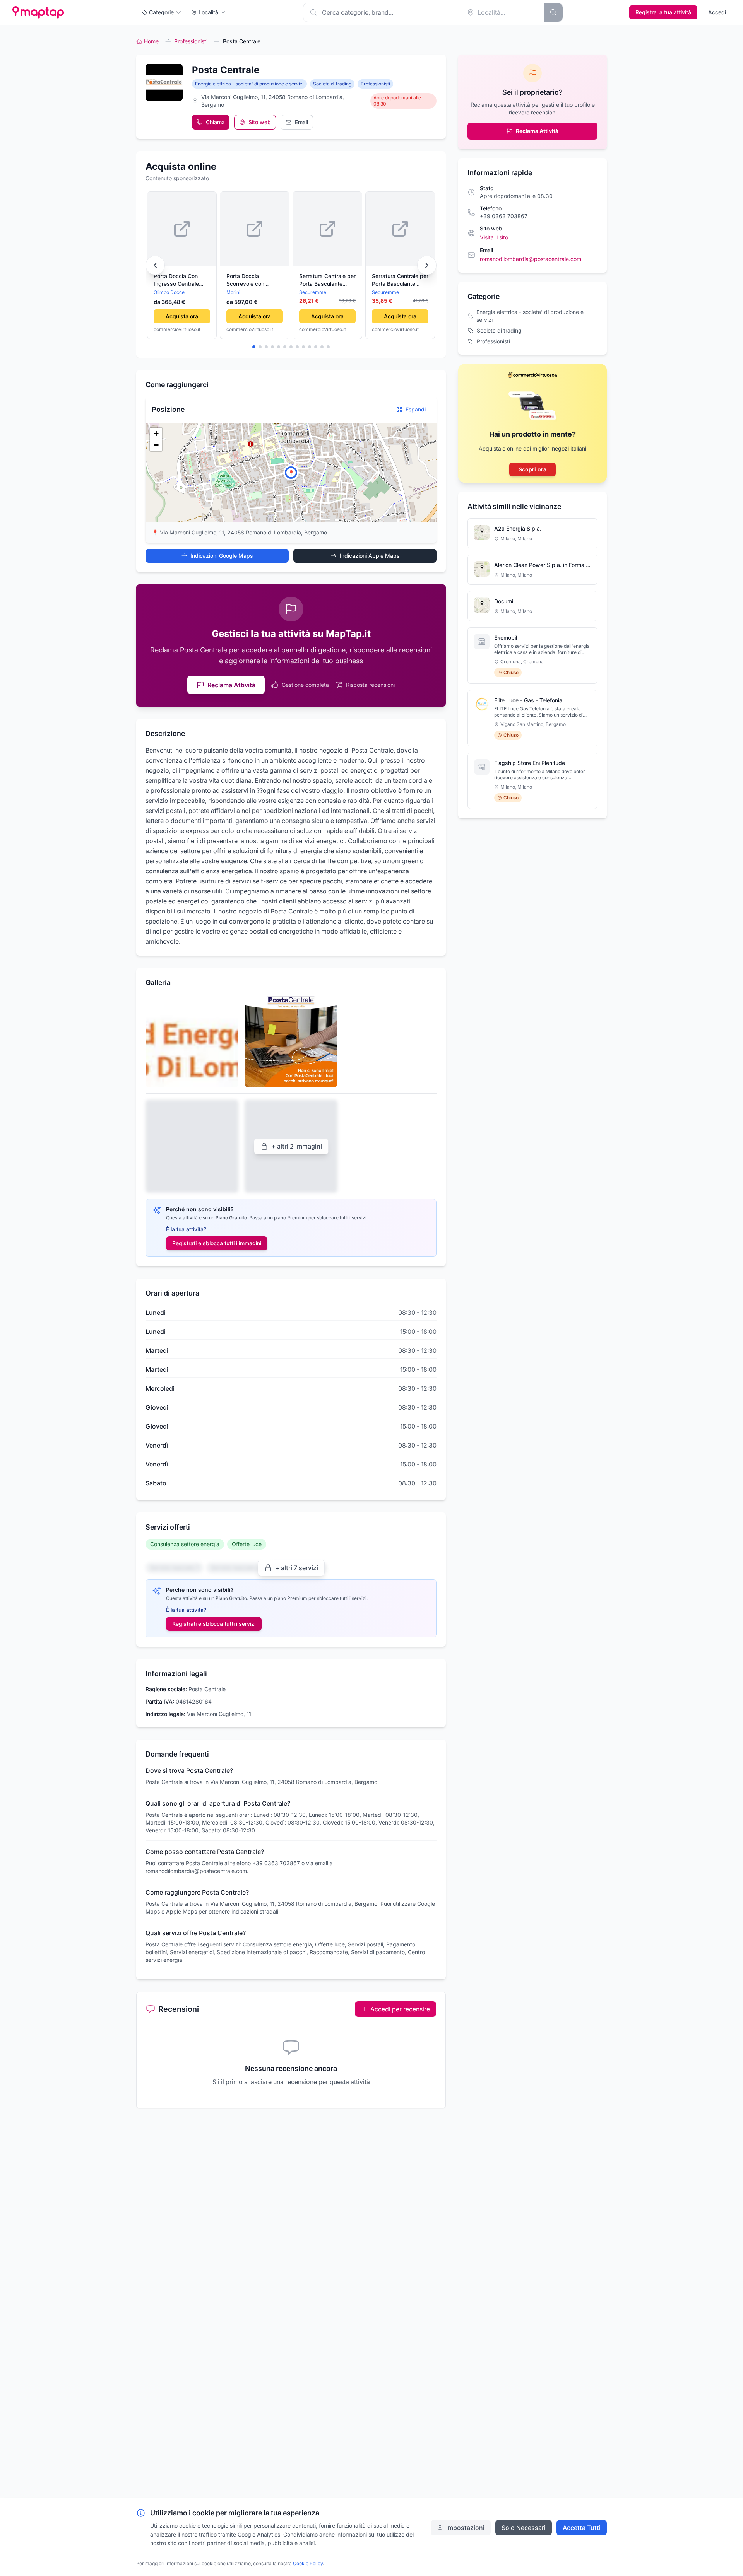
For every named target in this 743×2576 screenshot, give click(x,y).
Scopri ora (532, 469)
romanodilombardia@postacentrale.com (531, 259)
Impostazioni (465, 2528)
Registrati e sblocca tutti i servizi (214, 1624)
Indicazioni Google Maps (222, 556)
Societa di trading (332, 84)
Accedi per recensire (400, 2009)
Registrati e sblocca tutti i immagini (217, 1243)
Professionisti (191, 41)
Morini (233, 292)
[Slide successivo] (427, 265)
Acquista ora (182, 316)
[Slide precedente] (155, 265)
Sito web (260, 122)
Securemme (313, 292)
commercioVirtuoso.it (177, 329)
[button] (291, 473)
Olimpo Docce (169, 292)
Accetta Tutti (582, 2528)
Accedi (717, 12)
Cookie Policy (308, 2563)
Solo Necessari (524, 2528)
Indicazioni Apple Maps (370, 556)
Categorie (161, 12)
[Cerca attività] (553, 12)
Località (208, 12)
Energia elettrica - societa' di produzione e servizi (249, 84)
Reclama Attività (231, 685)
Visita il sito (494, 237)
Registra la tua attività (663, 12)
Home (151, 41)
